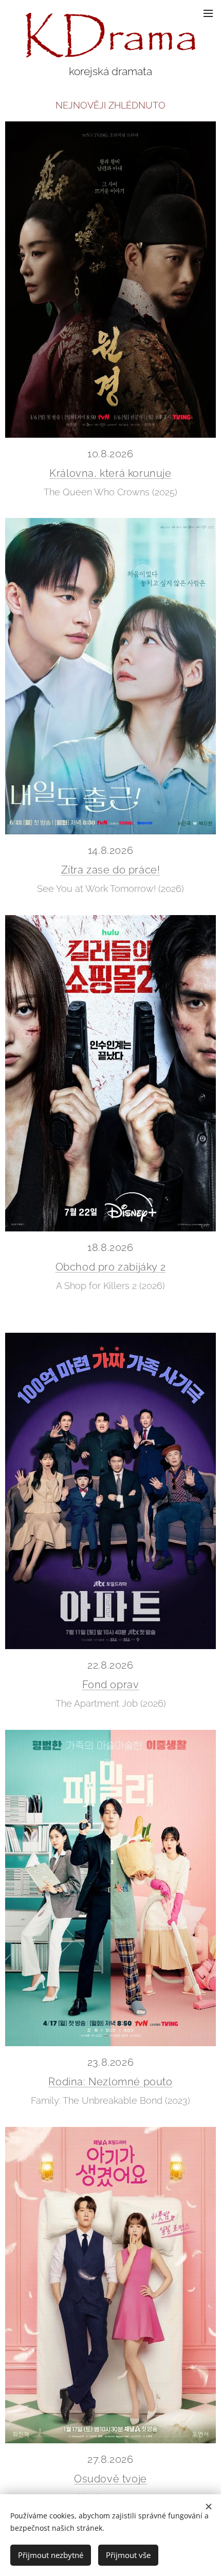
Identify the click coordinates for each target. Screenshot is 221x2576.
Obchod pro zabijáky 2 (111, 1267)
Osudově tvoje (110, 2479)
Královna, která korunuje (110, 473)
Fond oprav (111, 1685)
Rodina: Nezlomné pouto (110, 2082)
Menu (208, 13)
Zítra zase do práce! (111, 870)
